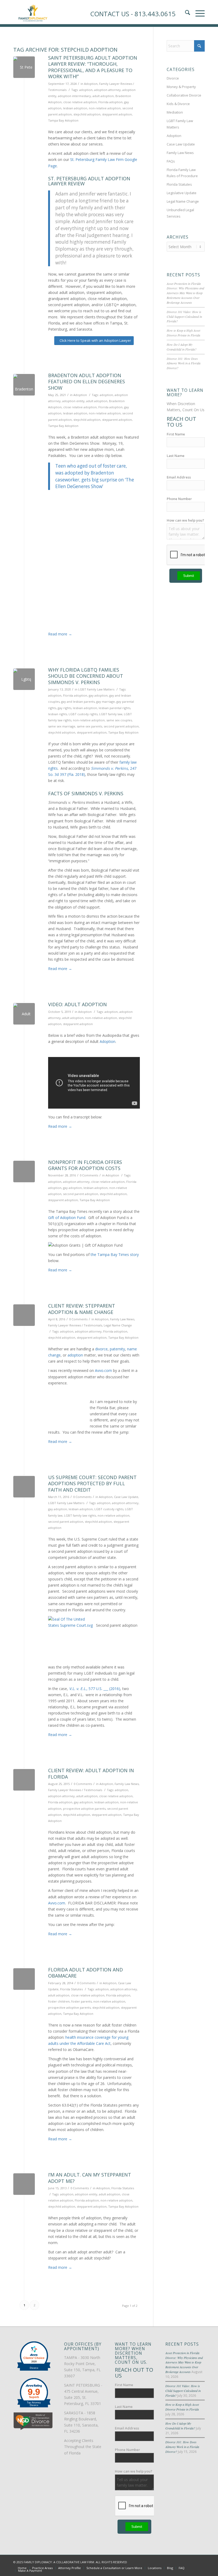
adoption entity (73, 401)
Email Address (179, 477)
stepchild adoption (87, 114)
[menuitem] (22, 2568)
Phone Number (179, 499)
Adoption (91, 84)
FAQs (171, 161)
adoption (86, 90)
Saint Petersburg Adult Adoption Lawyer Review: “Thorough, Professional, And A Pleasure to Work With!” (93, 67)
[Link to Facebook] (177, 2562)
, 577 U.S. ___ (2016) (95, 1689)
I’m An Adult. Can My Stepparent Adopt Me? (90, 2178)
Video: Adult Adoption (77, 1004)
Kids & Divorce (178, 104)
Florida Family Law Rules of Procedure (182, 173)
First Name (176, 434)
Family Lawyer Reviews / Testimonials (75, 1325)
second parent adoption (121, 726)
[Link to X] (185, 2562)
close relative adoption (80, 102)
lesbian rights (58, 714)
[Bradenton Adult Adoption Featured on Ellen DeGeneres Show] (24, 385)
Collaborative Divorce (184, 95)
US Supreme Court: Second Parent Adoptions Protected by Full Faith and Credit (92, 1483)
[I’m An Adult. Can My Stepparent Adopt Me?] (24, 2184)
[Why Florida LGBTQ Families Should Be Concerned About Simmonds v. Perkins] (24, 679)
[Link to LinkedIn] (193, 2562)
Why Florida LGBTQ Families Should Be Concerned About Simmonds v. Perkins (86, 676)
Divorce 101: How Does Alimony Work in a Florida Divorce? (184, 363)
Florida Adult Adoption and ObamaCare (85, 1973)
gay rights (64, 708)
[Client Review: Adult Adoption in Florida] (24, 1780)
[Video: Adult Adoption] (24, 1014)
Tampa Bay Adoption (63, 120)
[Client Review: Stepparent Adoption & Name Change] (24, 1315)
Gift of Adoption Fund (67, 1218)
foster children (59, 2001)
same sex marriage (62, 726)
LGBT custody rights (83, 714)
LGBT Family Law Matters (96, 689)
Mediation (175, 112)
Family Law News (122, 1319)
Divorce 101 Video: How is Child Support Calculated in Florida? (184, 317)
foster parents (81, 2001)
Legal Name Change (118, 1325)
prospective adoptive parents (84, 1809)
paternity (117, 1349)
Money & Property (181, 87)
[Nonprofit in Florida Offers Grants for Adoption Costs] (24, 1172)
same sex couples (119, 720)
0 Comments (89, 1175)
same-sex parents (89, 726)
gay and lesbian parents (78, 702)
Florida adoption (110, 102)
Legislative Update (182, 193)
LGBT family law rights (80, 1515)
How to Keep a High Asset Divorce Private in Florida (183, 333)
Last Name (176, 456)
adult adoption (103, 96)
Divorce (173, 78)
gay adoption (98, 695)
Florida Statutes (71, 1989)
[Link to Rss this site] (201, 2562)
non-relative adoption (105, 108)
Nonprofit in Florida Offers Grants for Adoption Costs (85, 1165)
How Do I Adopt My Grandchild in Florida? (182, 347)
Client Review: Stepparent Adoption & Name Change (82, 1309)
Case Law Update (126, 1497)
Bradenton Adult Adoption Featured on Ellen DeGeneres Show (87, 382)
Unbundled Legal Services (180, 213)
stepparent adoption (117, 114)
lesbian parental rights (114, 708)
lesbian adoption (75, 108)
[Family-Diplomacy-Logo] (33, 12)
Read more (60, 634)
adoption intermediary (74, 96)
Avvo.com (103, 1370)
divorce (101, 1349)
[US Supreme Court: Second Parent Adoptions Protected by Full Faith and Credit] (24, 1487)
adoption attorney (107, 90)
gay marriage (106, 702)
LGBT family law (111, 714)
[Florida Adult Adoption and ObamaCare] (24, 1979)
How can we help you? (185, 520)
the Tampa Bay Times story (115, 1254)
